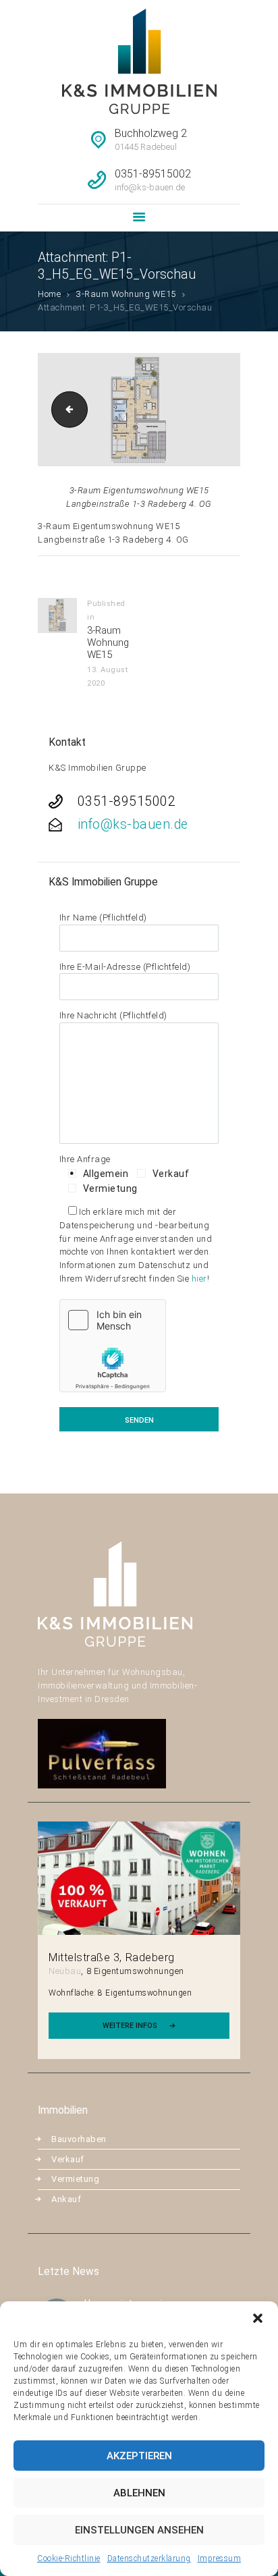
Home (49, 294)
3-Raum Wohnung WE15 (126, 294)
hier (199, 1279)
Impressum (220, 2558)
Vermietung (75, 2179)
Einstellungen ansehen (139, 2530)
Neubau (65, 1971)
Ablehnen (139, 2493)
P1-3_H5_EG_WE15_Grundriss (65, 409)
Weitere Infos (130, 2026)
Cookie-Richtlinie (69, 2558)
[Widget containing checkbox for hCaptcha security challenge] (113, 1346)
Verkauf (68, 2159)
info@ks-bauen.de (133, 824)
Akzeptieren (139, 2456)
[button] (258, 2318)
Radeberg (150, 1957)
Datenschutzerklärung (149, 2558)
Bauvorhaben (79, 2139)
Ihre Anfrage (85, 1159)
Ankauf (66, 2199)
